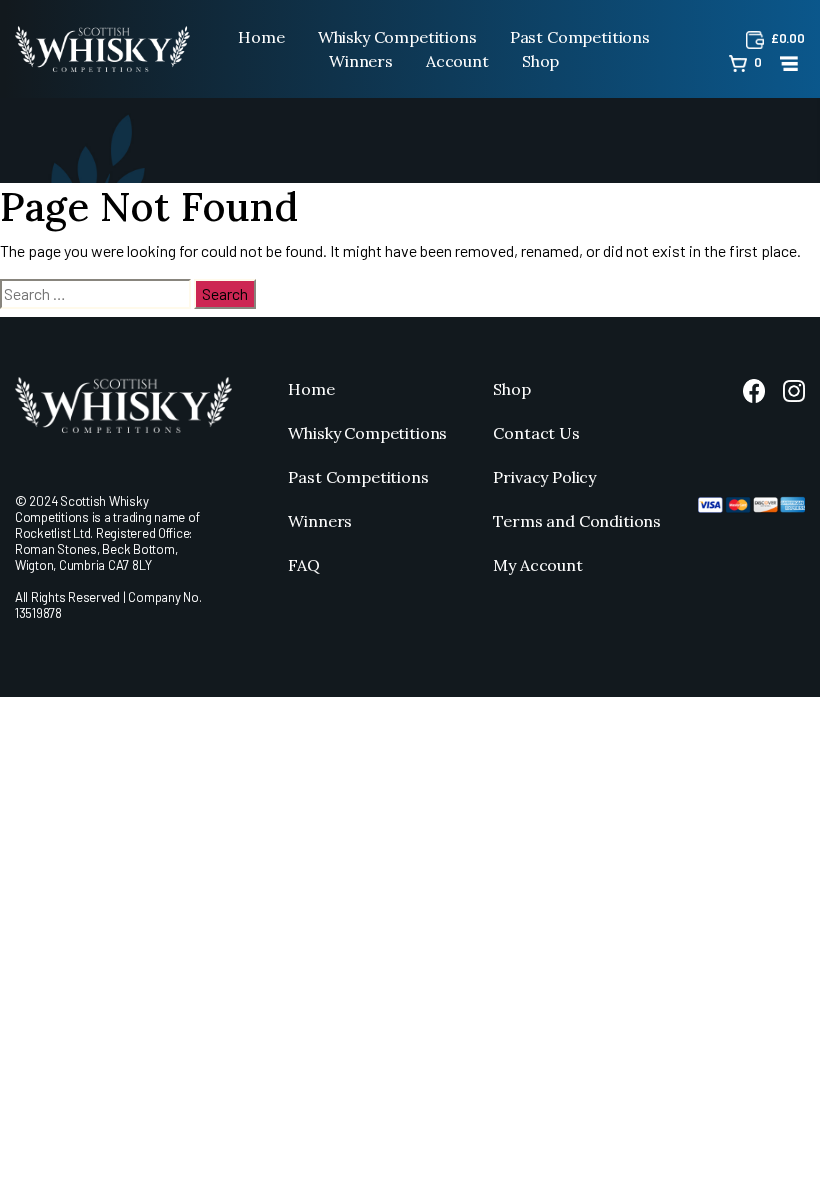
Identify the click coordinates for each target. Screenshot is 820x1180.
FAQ (304, 565)
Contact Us (536, 433)
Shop (540, 61)
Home (261, 37)
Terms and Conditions (577, 521)
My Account (537, 565)
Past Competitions (580, 37)
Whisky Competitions (397, 37)
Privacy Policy (544, 477)
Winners (361, 61)
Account (457, 61)
